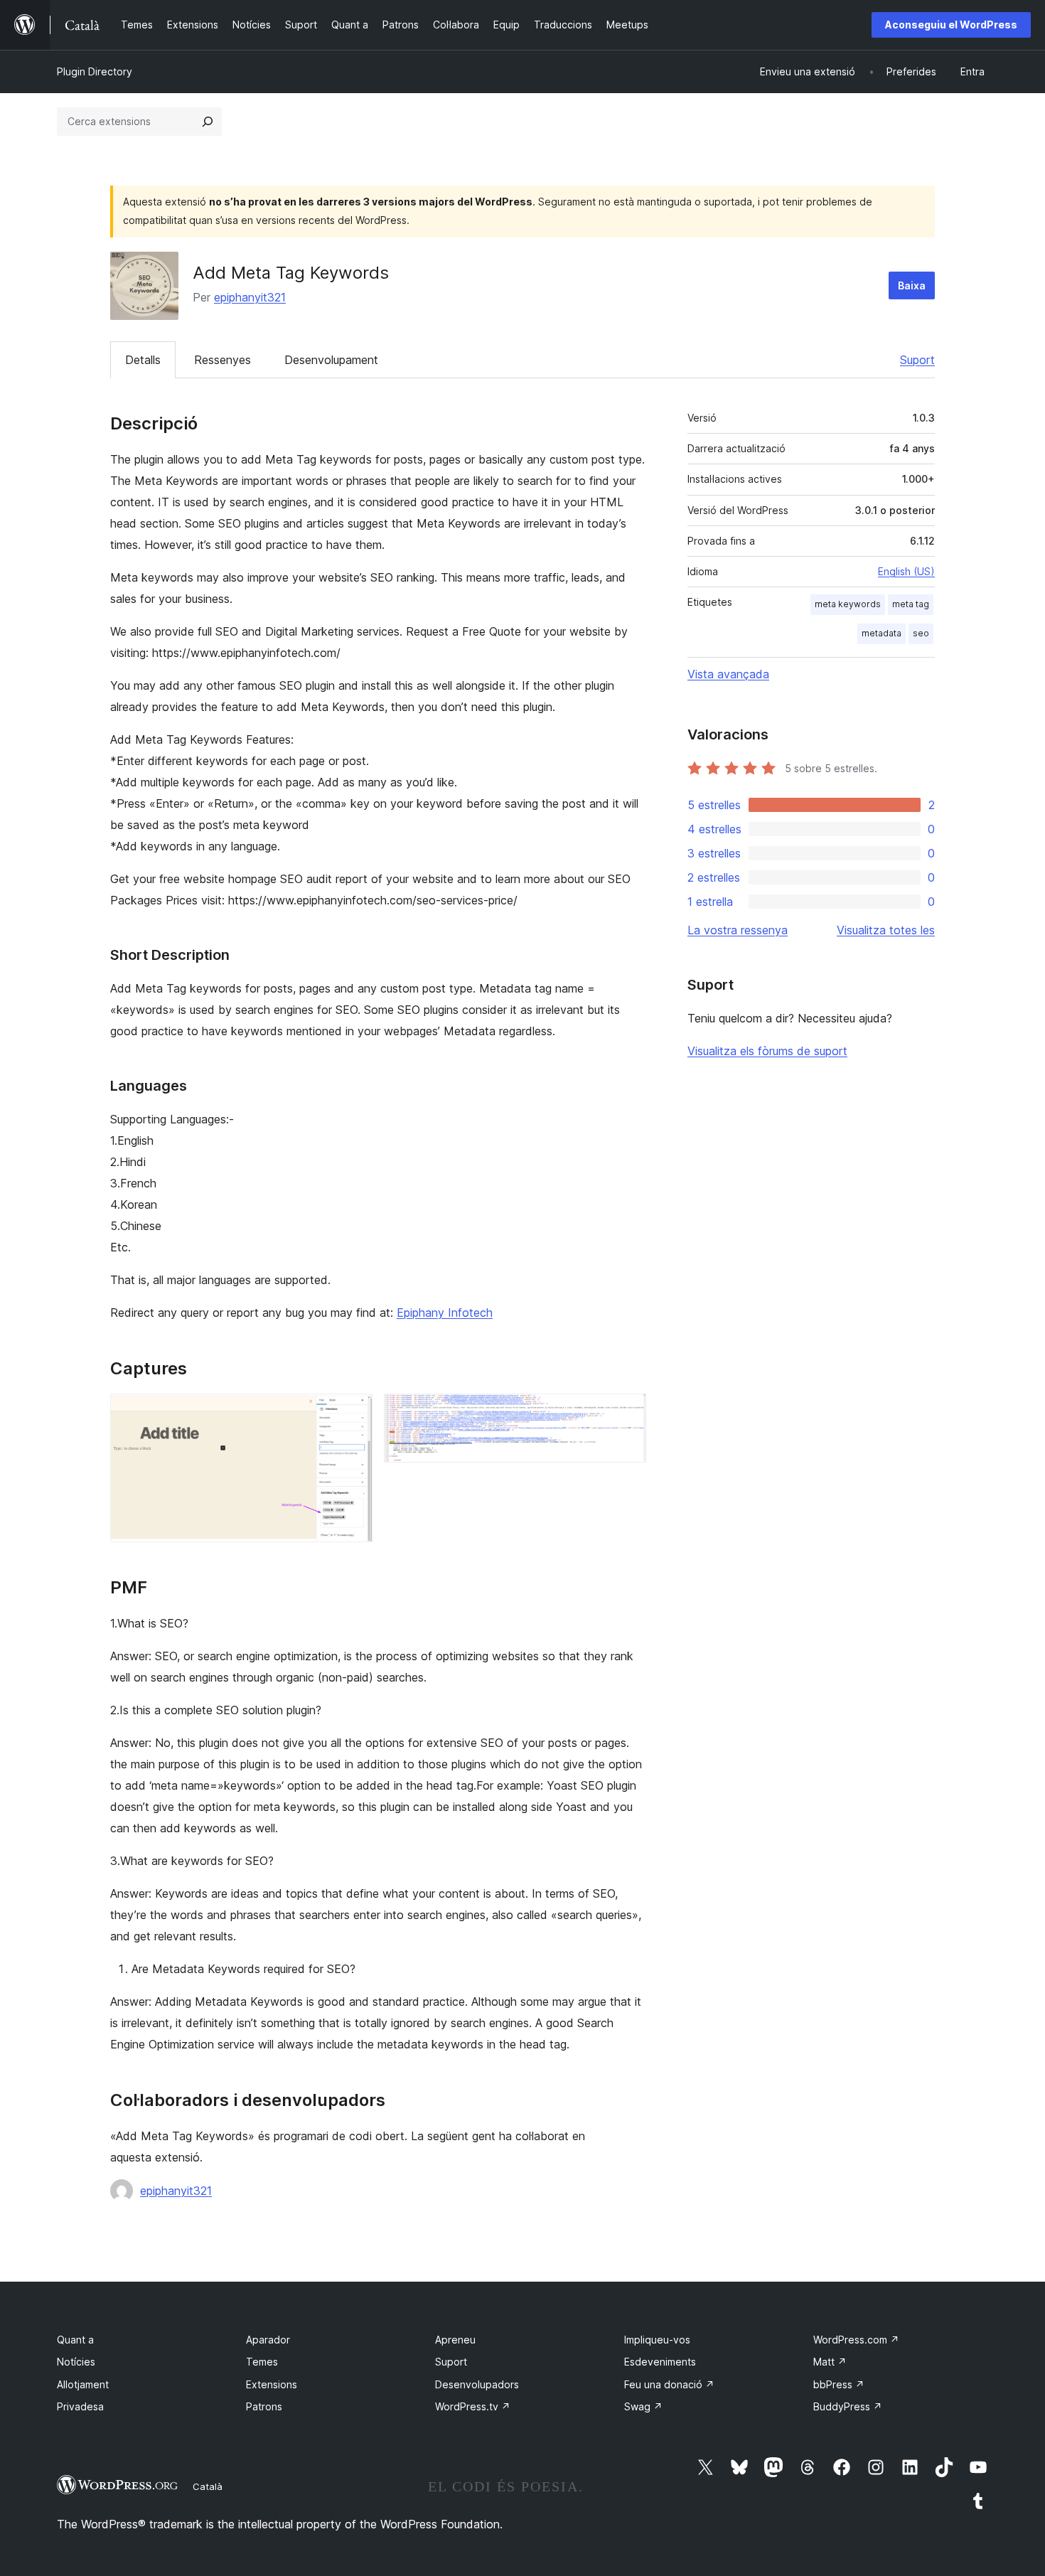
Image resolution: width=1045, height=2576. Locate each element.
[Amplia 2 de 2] (627, 1413)
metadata (881, 633)
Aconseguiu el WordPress (951, 25)
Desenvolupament (331, 360)
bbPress (839, 2384)
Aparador (268, 2340)
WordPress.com (856, 2340)
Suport (917, 360)
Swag (643, 2406)
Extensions (272, 2384)
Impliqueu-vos (657, 2340)
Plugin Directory (95, 71)
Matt (830, 2362)
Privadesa (80, 2406)
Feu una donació (669, 2384)
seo (921, 633)
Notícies (76, 2362)
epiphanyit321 (250, 297)
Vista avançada (728, 674)
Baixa (912, 285)
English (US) (906, 571)
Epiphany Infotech (445, 1313)
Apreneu (455, 2340)
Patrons (264, 2406)
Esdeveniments (660, 2362)
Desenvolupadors (477, 2384)
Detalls (143, 360)
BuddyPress (848, 2406)
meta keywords (848, 604)
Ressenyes (223, 360)
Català (208, 2486)
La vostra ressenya (738, 930)
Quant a (75, 2340)
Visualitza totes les (886, 930)
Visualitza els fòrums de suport (767, 1051)
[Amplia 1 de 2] (353, 1413)
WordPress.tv (473, 2406)
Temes (262, 2362)
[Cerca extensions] (208, 122)
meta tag (911, 604)
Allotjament (83, 2384)
